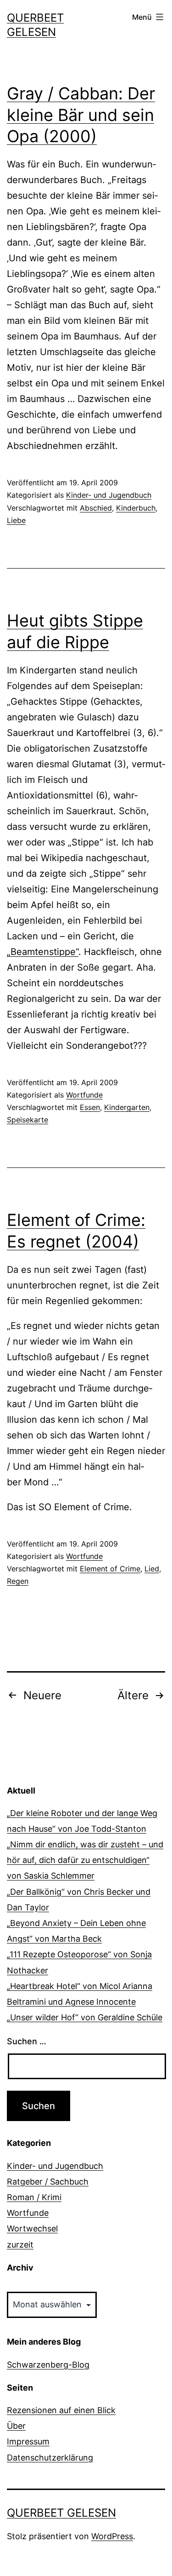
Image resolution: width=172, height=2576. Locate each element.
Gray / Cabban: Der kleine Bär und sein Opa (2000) (81, 115)
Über (16, 2426)
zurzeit (20, 2245)
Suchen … (27, 2041)
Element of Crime (110, 1569)
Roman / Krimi (34, 2197)
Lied (152, 1569)
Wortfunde (84, 1095)
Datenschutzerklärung (50, 2458)
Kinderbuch (136, 508)
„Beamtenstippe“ (43, 952)
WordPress (112, 2536)
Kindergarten (127, 1107)
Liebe (16, 520)
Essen (90, 1107)
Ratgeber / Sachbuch (48, 2182)
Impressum (28, 2441)
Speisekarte (28, 1120)
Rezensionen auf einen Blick (61, 2410)
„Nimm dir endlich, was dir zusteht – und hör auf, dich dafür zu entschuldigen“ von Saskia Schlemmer (85, 1860)
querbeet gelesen (61, 2513)
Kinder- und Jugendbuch (109, 495)
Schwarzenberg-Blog (48, 2365)
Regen (18, 1581)
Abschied (96, 508)
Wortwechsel (32, 2228)
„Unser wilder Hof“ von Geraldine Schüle (85, 2017)
